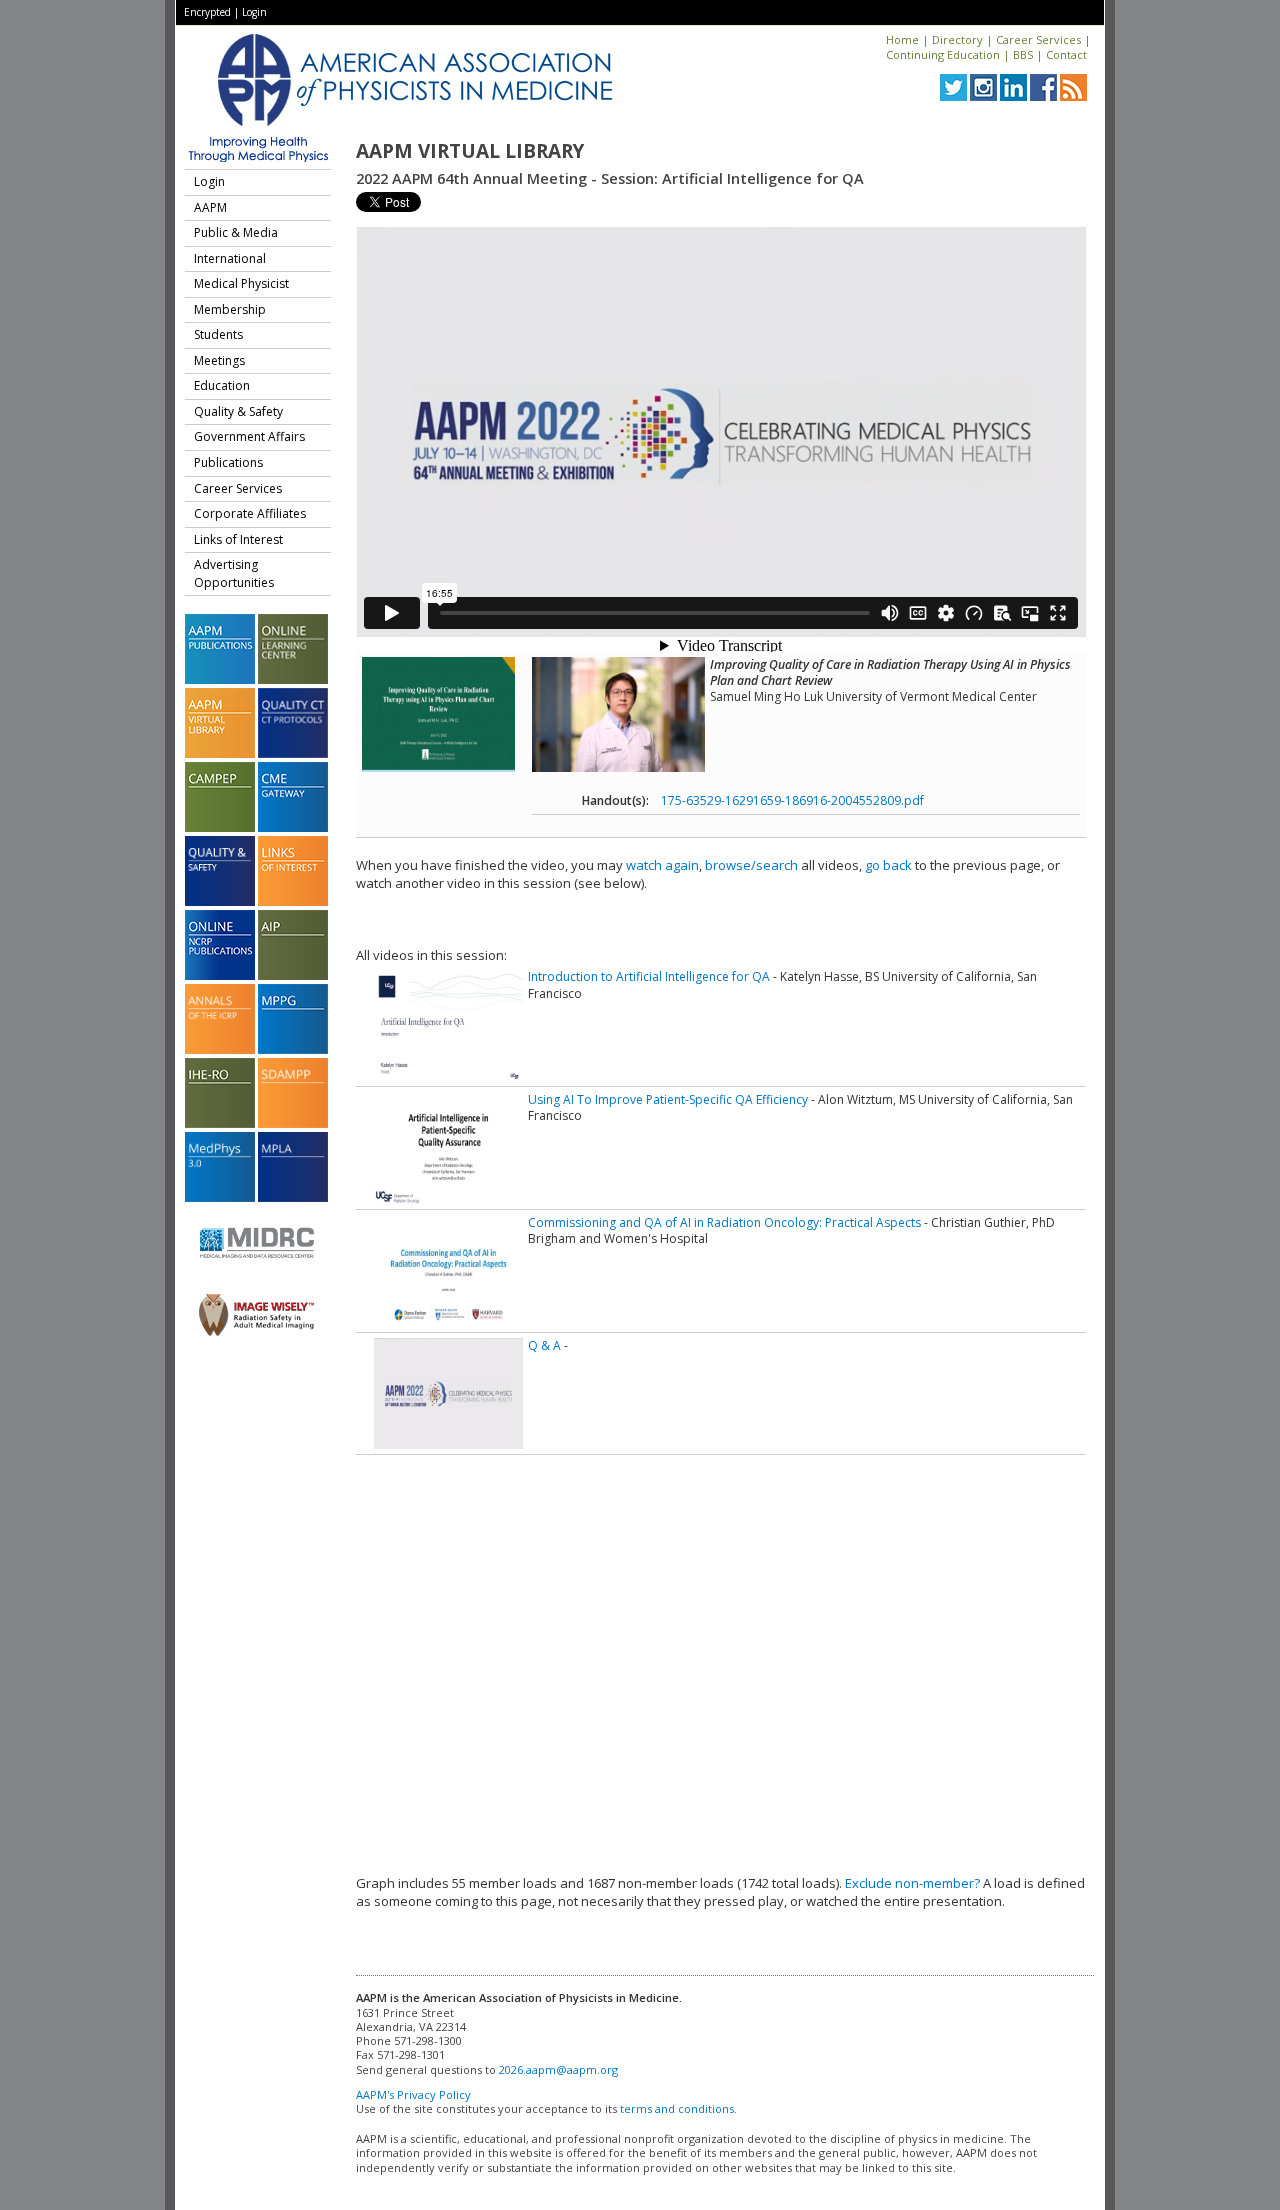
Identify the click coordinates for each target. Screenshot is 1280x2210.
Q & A (544, 1345)
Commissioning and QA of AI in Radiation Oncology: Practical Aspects (724, 1222)
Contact (1066, 54)
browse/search (751, 865)
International (230, 258)
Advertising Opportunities (234, 573)
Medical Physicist (241, 283)
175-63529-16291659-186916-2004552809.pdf (792, 800)
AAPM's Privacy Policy (413, 2094)
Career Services (1038, 39)
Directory (957, 39)
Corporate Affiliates (250, 513)
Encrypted (207, 12)
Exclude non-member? (912, 1883)
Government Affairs (249, 436)
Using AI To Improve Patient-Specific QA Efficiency (668, 1099)
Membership (230, 309)
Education (222, 385)
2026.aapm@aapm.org (558, 2069)
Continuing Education (943, 54)
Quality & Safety (238, 411)
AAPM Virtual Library (470, 151)
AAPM (210, 207)
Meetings (219, 360)
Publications (228, 462)
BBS (1023, 54)
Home (902, 39)
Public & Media (236, 232)
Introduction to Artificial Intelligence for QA (649, 976)
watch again (662, 865)
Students (218, 334)
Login (254, 12)
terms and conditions (677, 2108)
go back (888, 865)
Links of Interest (238, 539)
